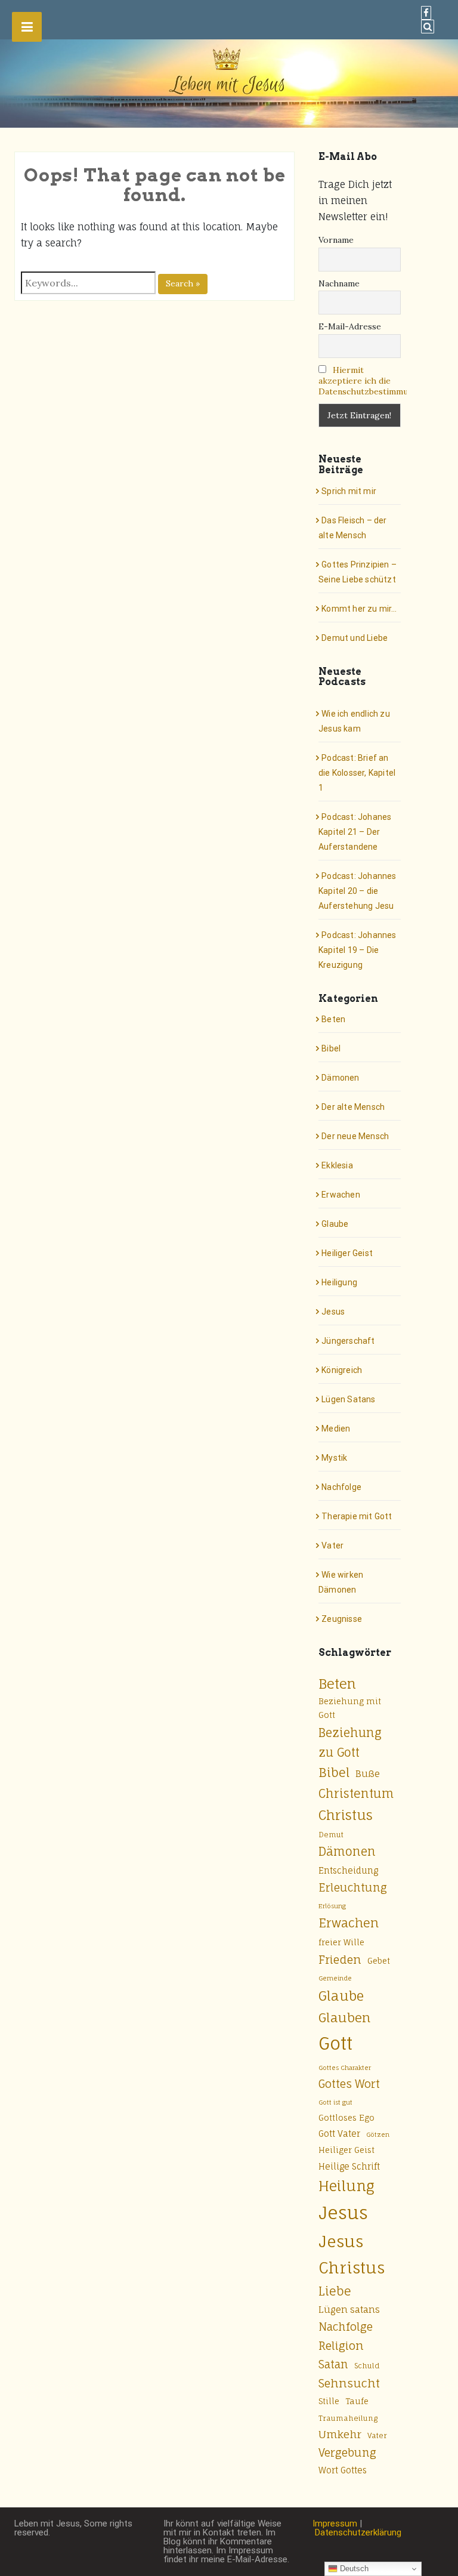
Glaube (335, 1224)
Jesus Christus (352, 2255)
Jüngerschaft (348, 1341)
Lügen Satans (348, 1399)
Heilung (346, 2186)
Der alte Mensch (353, 1107)
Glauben (344, 2017)
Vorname (336, 240)
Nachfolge (341, 1487)
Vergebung (347, 2452)
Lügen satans (349, 2310)
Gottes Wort (349, 2084)
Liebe (335, 2291)
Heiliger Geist (347, 1253)
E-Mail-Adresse (350, 326)
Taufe (357, 2401)
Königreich (342, 1370)
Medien (336, 1429)
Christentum (356, 1793)
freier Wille (341, 1942)
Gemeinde (335, 1978)
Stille (329, 2401)
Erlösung (332, 1906)
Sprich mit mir (349, 491)
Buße (368, 1774)
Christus (346, 1815)
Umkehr (340, 2434)
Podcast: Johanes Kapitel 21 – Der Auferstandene (355, 832)
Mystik (334, 1458)
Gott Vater (339, 2134)
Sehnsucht (349, 2383)
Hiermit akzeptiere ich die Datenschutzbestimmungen (373, 381)
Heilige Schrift (349, 2166)
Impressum (335, 2523)
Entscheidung (348, 1870)
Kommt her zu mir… (359, 609)
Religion (341, 2346)
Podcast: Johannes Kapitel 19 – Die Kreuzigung (358, 950)
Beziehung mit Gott (350, 1708)
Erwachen (341, 1195)
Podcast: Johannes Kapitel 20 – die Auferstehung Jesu (358, 891)
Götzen (378, 2134)
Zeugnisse (342, 1619)
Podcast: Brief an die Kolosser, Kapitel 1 (357, 773)
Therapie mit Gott (357, 1516)
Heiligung (339, 1282)
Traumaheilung (348, 2418)
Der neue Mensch (355, 1136)
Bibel (331, 1048)
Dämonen (340, 1078)
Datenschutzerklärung (358, 2532)
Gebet (379, 1961)
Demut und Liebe (355, 638)
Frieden (340, 1960)
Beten (333, 1019)
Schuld (367, 2366)
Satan (333, 2364)
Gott (335, 2043)
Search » (183, 283)
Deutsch (353, 2569)
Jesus (333, 1312)
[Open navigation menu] (27, 27)
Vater (332, 1545)
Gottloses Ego (346, 2118)
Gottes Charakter (345, 2068)
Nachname (339, 283)
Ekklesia (337, 1165)
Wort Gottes (343, 2470)
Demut (331, 1835)
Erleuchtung (353, 1887)
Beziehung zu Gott (350, 1743)
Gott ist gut (335, 2102)
